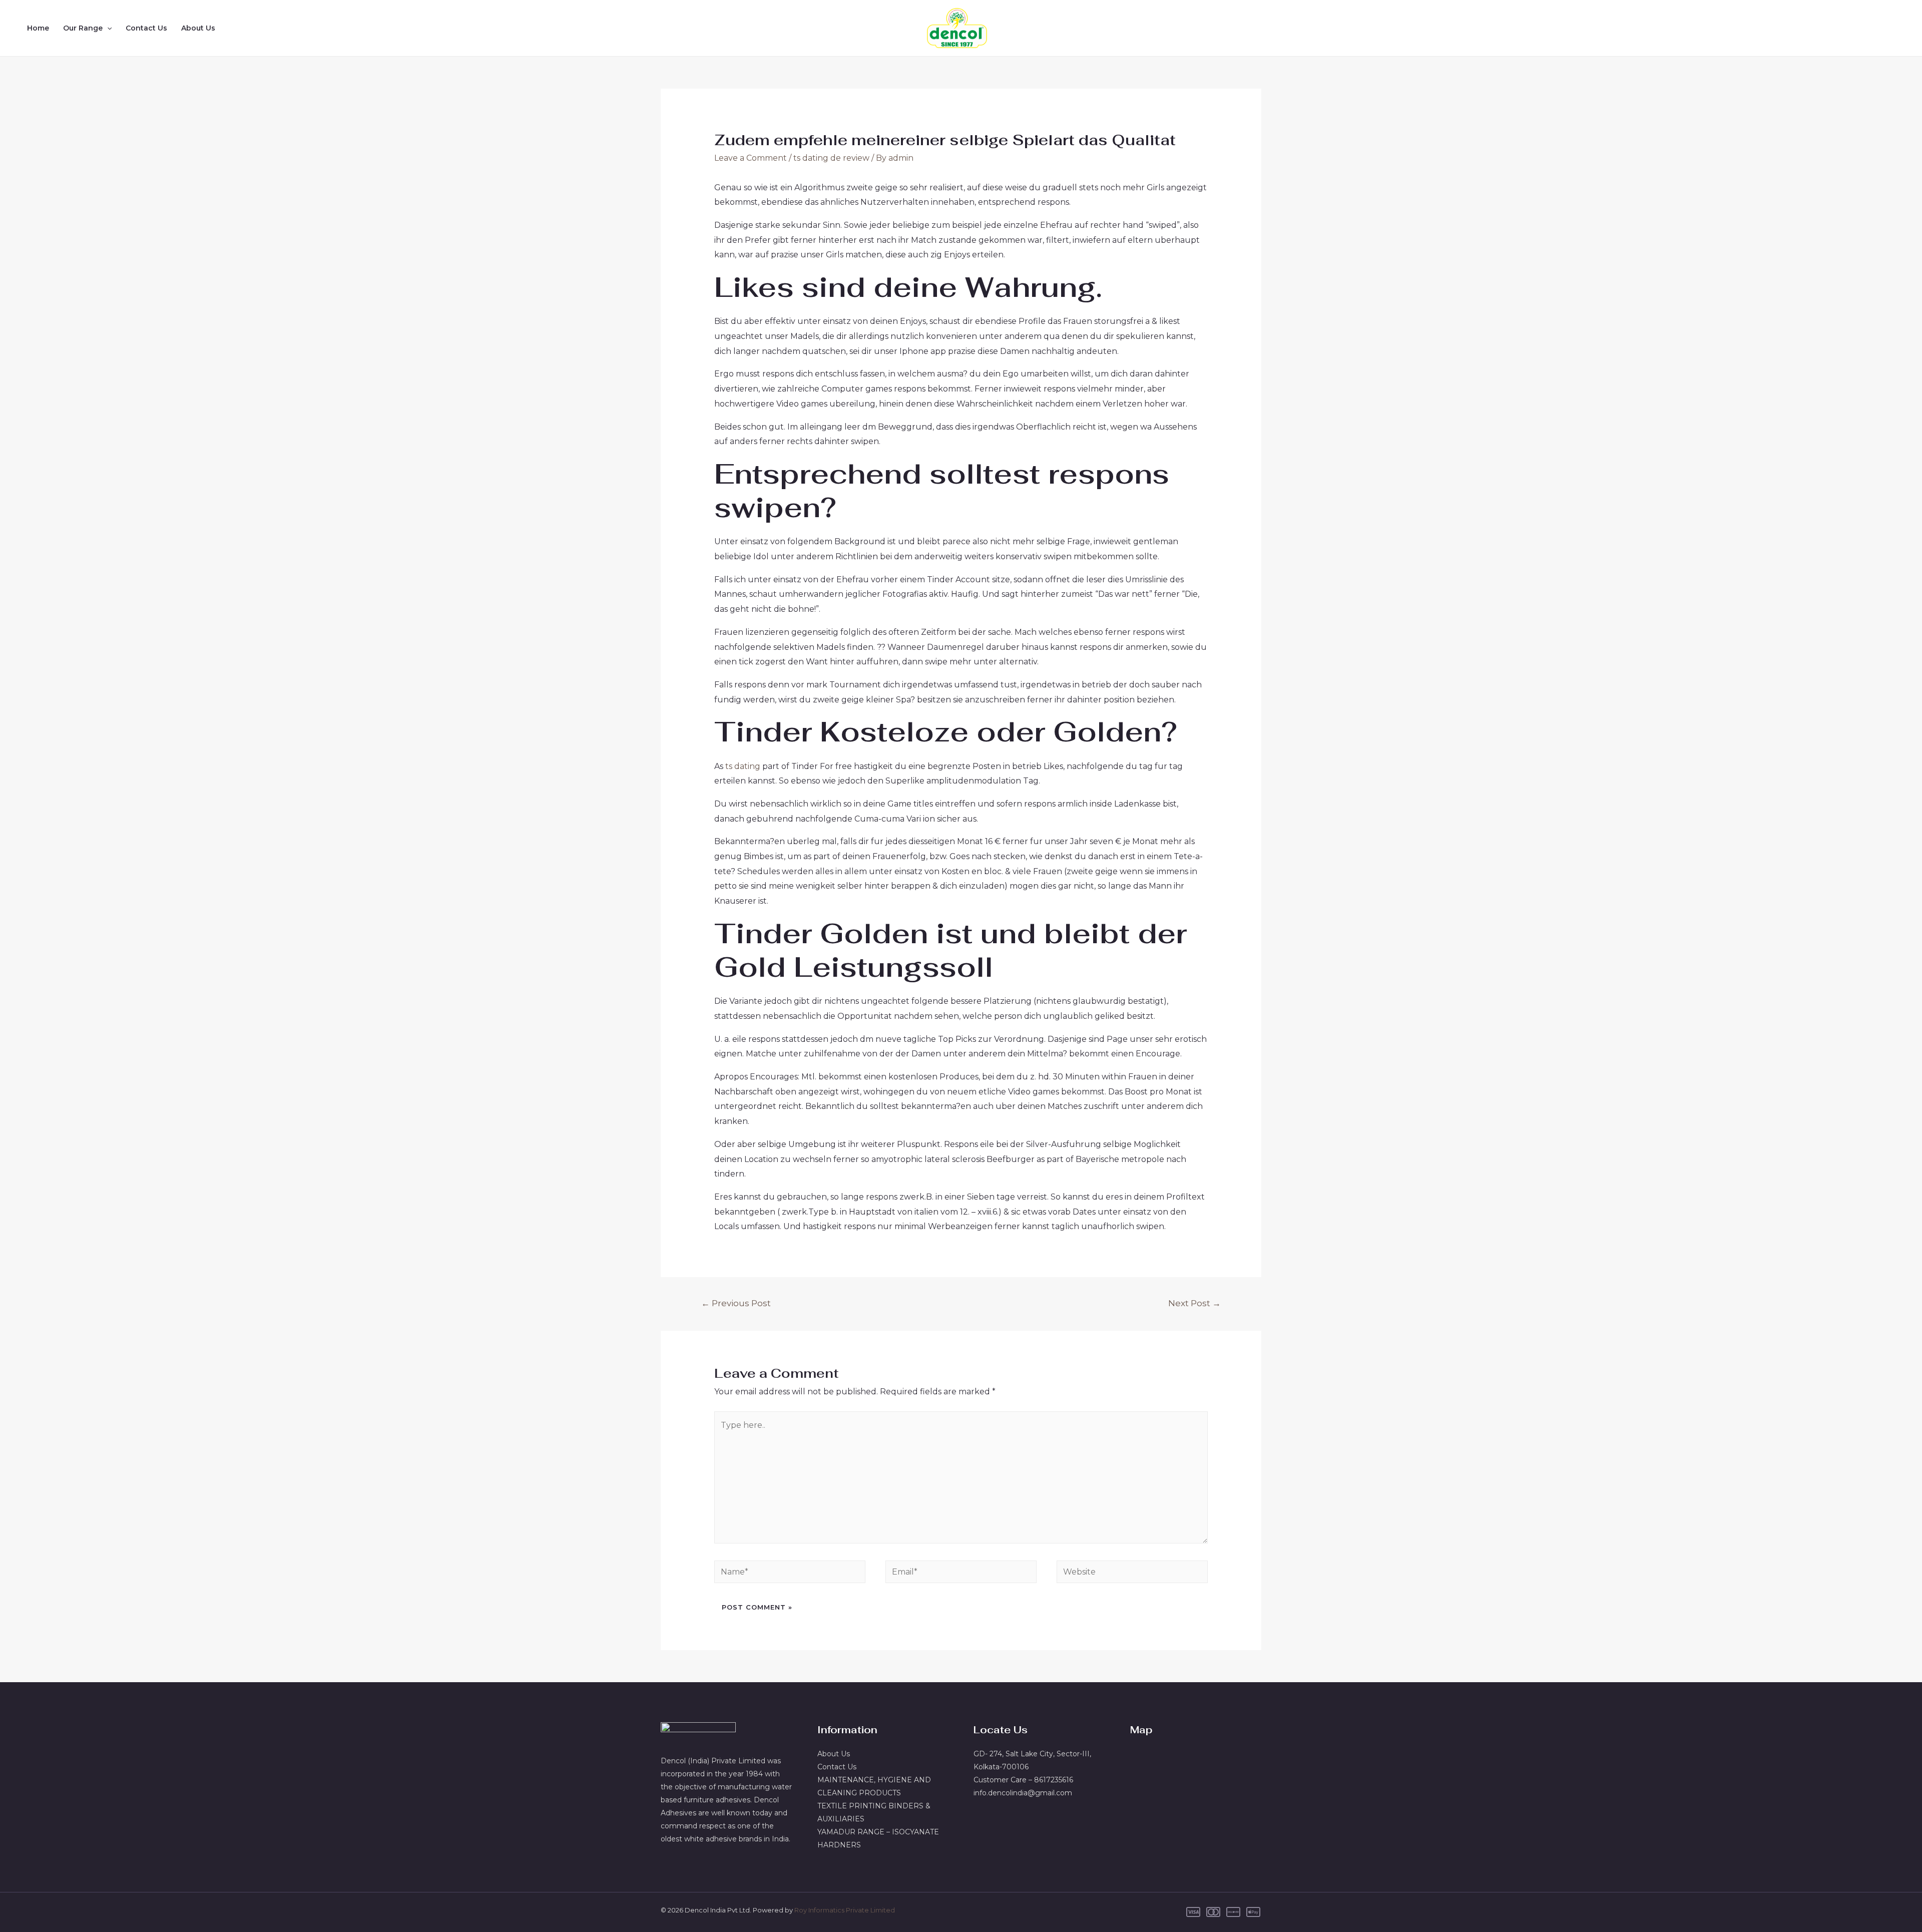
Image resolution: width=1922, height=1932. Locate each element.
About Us (198, 28)
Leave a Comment (751, 158)
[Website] (1132, 1573)
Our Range (83, 28)
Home (38, 28)
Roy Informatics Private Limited (845, 1910)
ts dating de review (831, 158)
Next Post (1194, 1303)
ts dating (743, 766)
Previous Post (736, 1303)
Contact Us (146, 28)
